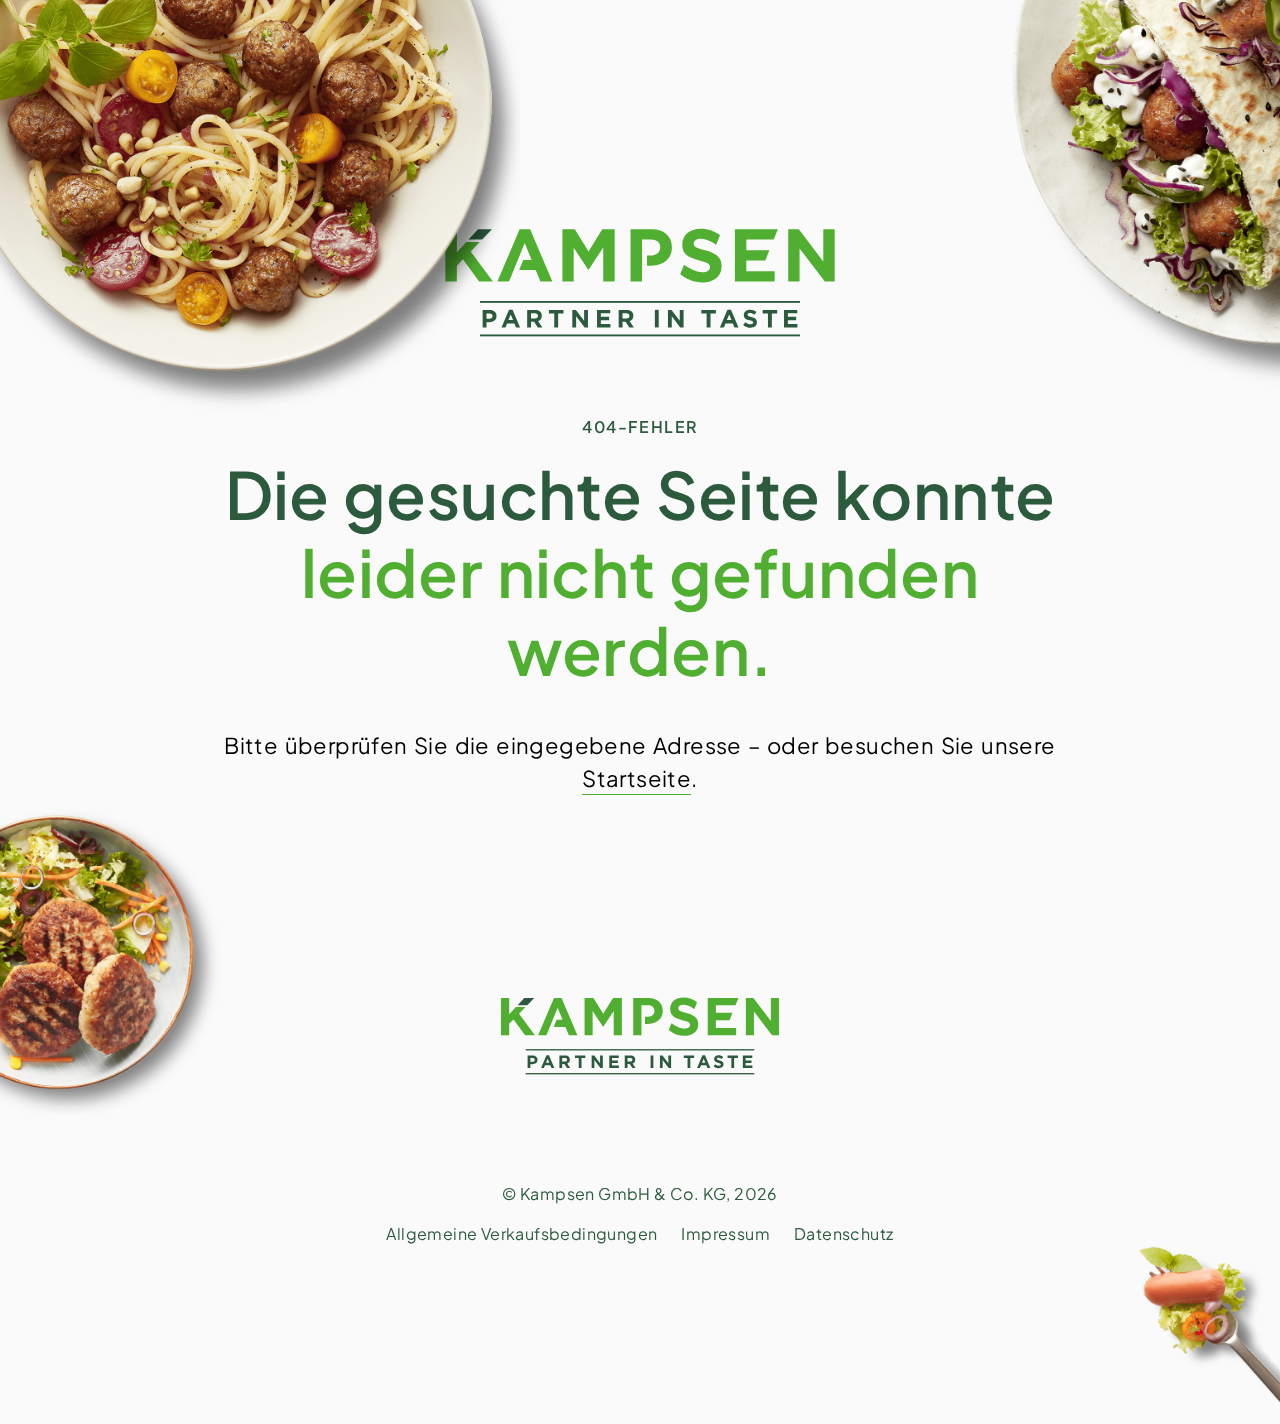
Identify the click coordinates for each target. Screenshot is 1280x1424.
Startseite (636, 778)
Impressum (725, 1233)
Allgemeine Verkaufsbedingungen (521, 1233)
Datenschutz (843, 1233)
